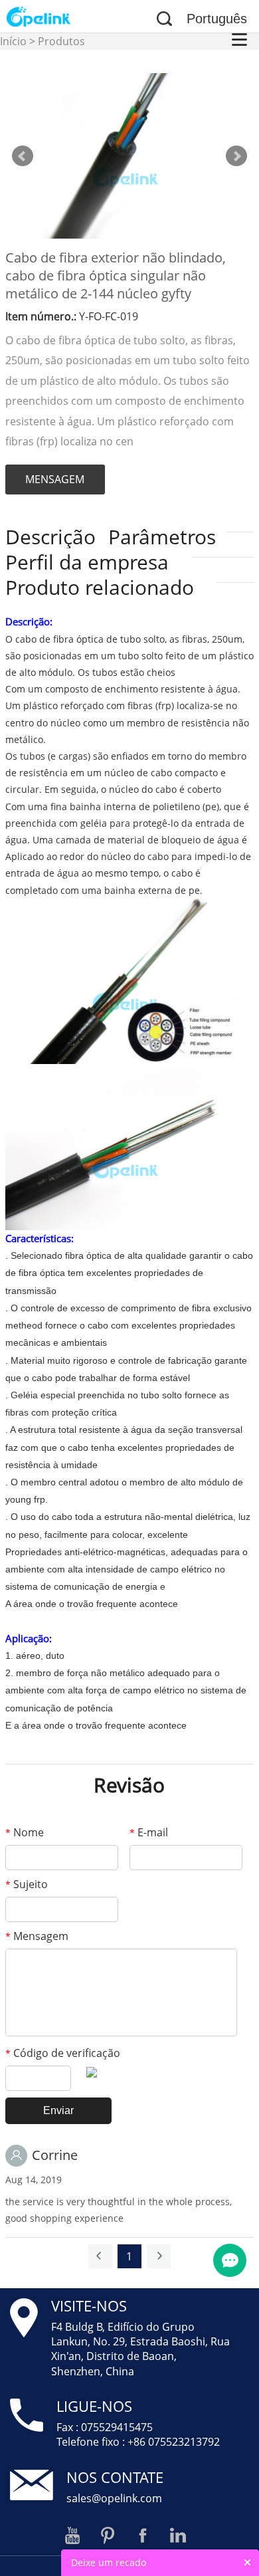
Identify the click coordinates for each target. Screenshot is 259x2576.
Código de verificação (63, 2053)
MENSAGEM (55, 479)
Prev (23, 156)
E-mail (149, 1832)
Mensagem (37, 1936)
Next (236, 156)
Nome (25, 1832)
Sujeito (27, 1884)
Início (13, 41)
